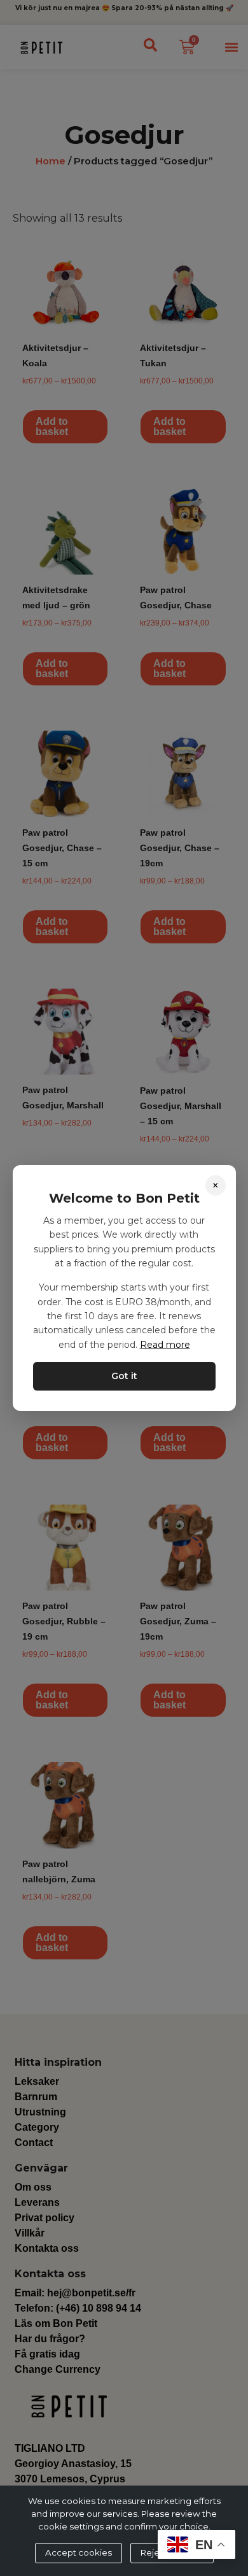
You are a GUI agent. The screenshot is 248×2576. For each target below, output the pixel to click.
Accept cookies (79, 2552)
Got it (124, 1376)
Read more (165, 1345)
